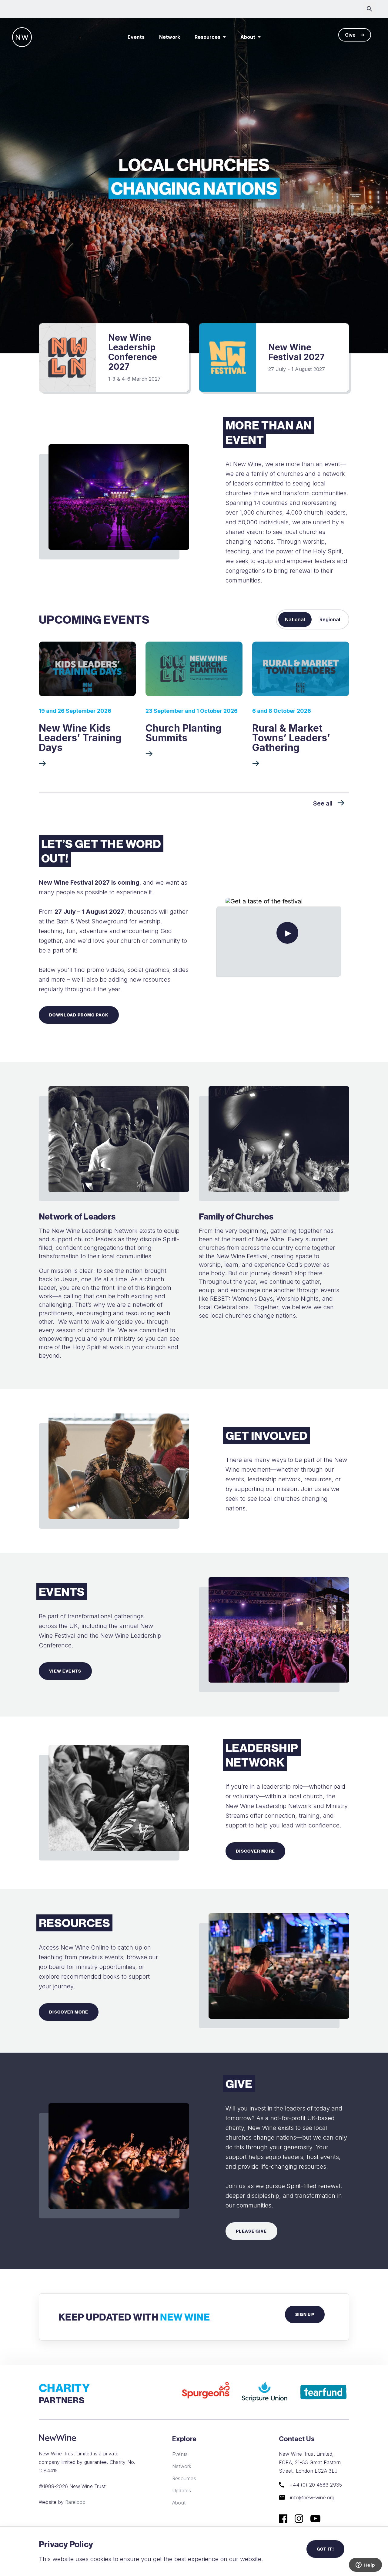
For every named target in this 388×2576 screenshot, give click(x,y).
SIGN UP (305, 2314)
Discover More (255, 1851)
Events (136, 37)
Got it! (325, 2549)
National (295, 619)
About (248, 37)
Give (350, 35)
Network (170, 37)
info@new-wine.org (312, 2497)
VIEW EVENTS (65, 1671)
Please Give (251, 2231)
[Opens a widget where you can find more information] (365, 2565)
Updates (182, 2490)
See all (323, 803)
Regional (330, 619)
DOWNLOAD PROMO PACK (79, 1015)
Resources (207, 37)
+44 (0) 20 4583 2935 (315, 2485)
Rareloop (75, 2502)
